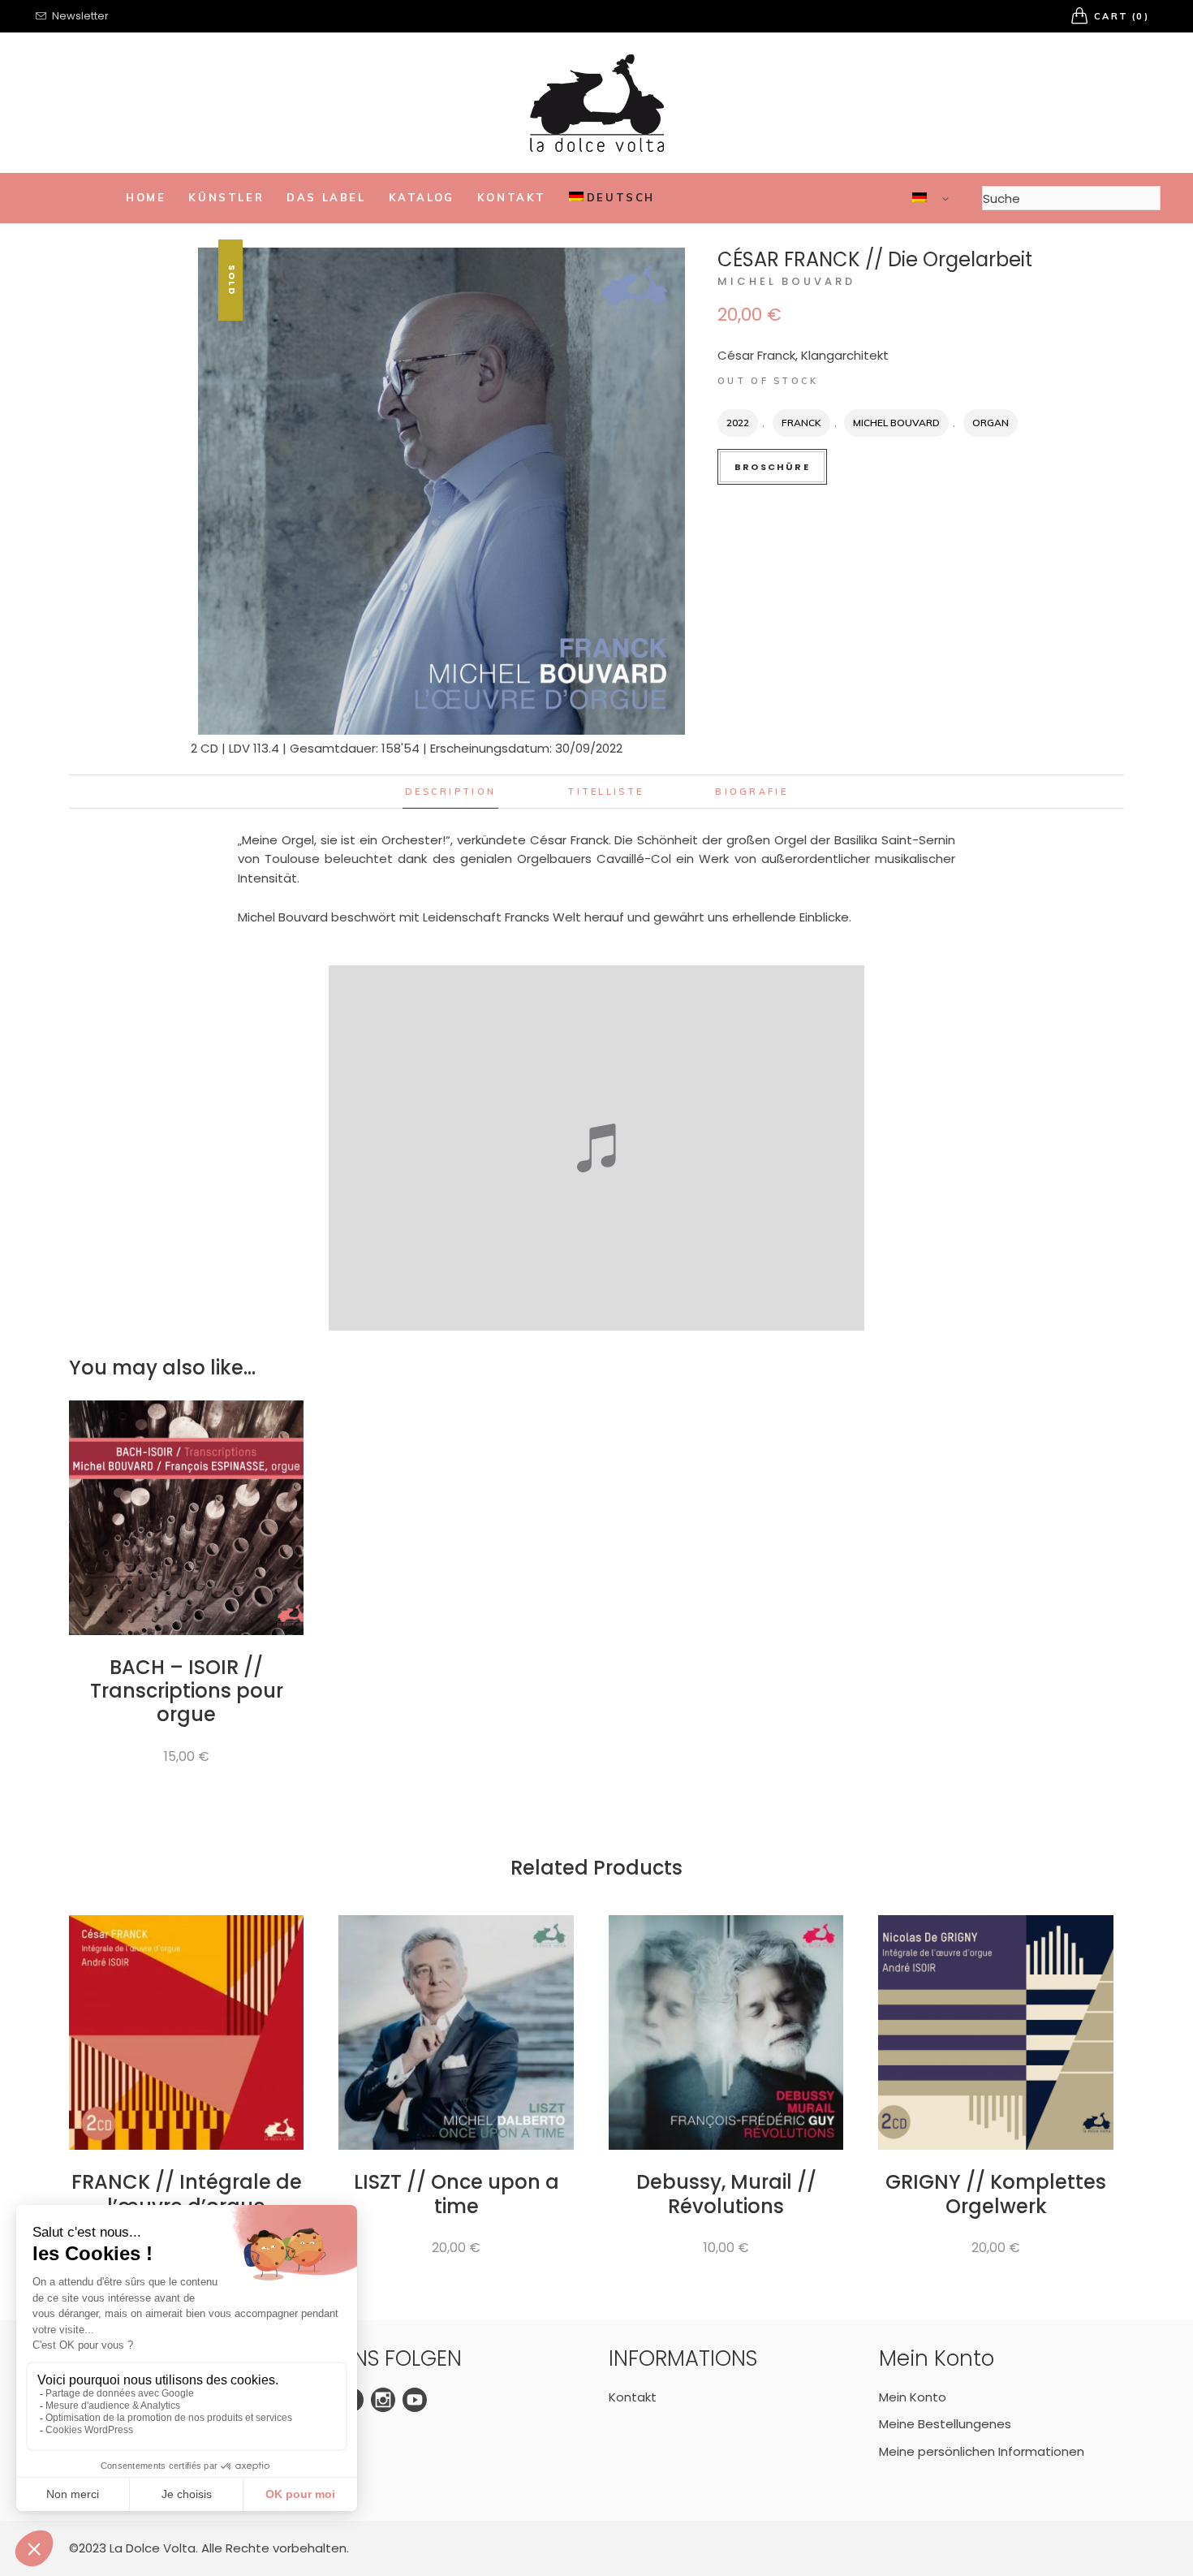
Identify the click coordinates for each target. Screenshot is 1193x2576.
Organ (991, 423)
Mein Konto (913, 2397)
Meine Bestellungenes (945, 2424)
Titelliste (605, 792)
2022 (738, 423)
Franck (801, 423)
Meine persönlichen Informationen (982, 2451)
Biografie (752, 792)
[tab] (450, 792)
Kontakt (633, 2397)
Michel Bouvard (786, 281)
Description (450, 792)
